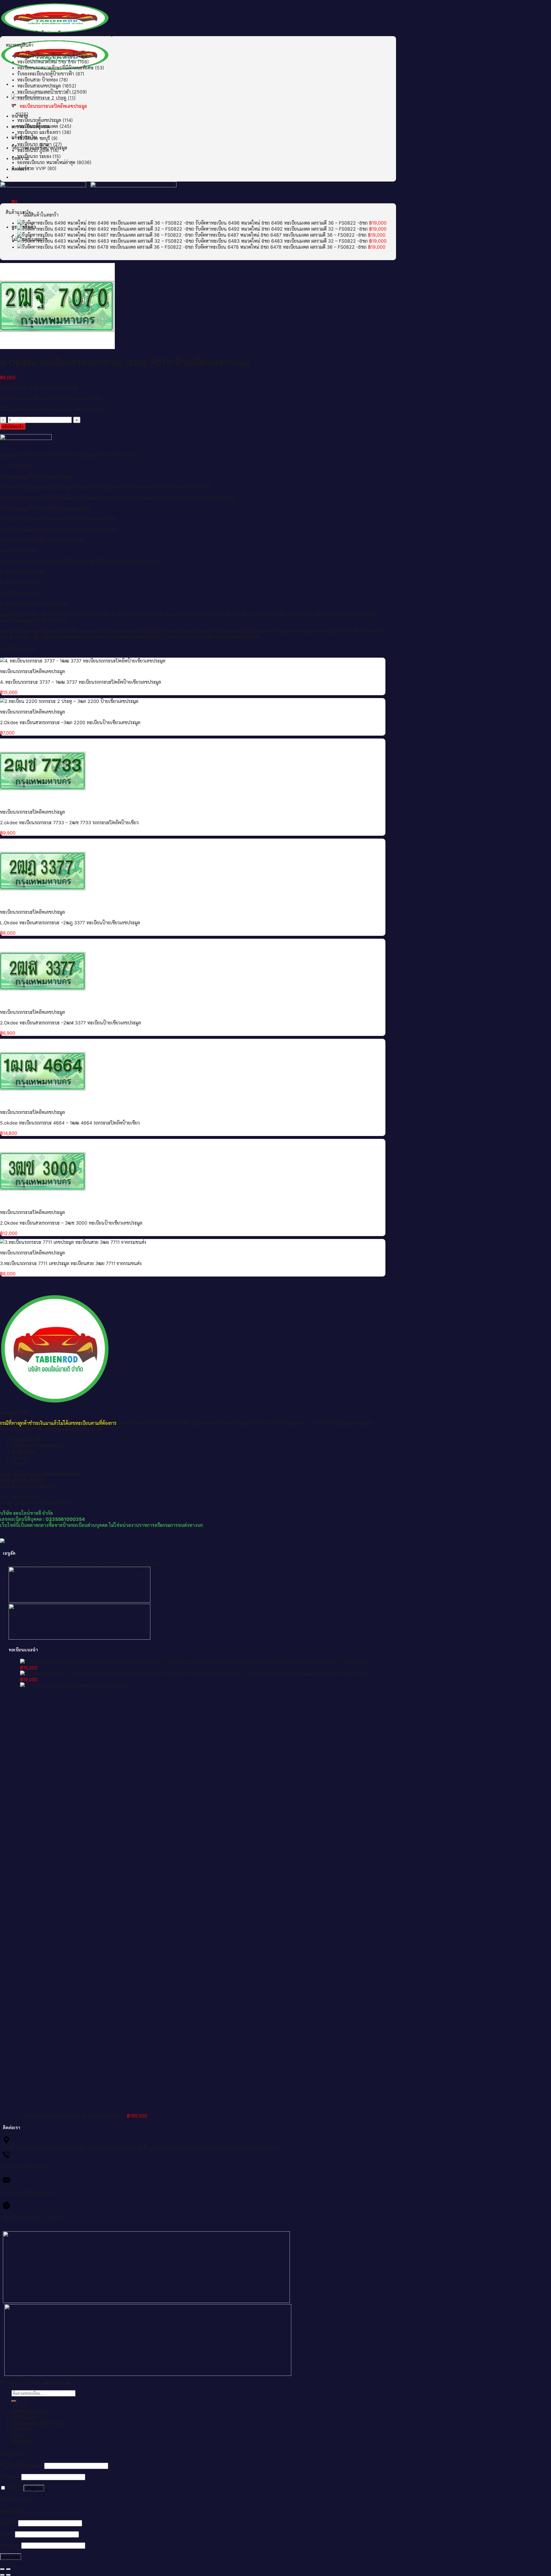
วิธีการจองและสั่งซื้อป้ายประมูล (115, 1564)
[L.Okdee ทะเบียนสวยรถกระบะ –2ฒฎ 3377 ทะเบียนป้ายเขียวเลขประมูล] (43, 901)
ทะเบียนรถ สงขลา (34, 144)
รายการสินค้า (34, 33)
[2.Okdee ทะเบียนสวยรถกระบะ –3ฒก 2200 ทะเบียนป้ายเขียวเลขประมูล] (69, 701)
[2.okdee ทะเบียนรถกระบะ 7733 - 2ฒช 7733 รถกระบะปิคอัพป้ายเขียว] (43, 801)
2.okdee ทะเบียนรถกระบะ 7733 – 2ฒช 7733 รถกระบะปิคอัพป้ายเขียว (69, 823)
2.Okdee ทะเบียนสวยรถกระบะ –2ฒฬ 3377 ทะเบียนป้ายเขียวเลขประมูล (70, 1023)
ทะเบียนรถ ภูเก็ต (33, 150)
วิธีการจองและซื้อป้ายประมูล (39, 2423)
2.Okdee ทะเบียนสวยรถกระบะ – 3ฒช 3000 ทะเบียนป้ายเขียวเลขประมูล (71, 1223)
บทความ (20, 2429)
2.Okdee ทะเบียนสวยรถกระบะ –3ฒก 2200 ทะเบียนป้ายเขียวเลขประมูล (70, 722)
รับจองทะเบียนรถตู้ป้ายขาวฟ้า (46, 74)
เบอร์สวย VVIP (32, 168)
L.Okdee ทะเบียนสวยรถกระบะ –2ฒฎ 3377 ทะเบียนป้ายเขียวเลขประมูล (70, 923)
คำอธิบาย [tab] (21, 466)
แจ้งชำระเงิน (24, 2417)
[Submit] (14, 2401)
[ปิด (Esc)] (2, 2569)
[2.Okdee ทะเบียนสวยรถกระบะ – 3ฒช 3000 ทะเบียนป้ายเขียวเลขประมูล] (43, 1202)
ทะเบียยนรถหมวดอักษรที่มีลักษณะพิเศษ (55, 68)
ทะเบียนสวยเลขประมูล (39, 86)
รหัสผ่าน (10, 2477)
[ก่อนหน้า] (2, 2575)
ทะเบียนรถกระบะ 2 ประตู (42, 98)
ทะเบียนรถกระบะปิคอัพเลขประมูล (83, 33)
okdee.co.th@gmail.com (29, 2192)
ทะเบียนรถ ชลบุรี (34, 138)
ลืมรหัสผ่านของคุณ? (19, 2499)
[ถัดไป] (8, 2575)
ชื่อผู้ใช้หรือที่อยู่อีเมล (21, 2466)
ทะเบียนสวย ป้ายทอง (37, 80)
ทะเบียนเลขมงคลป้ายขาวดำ (44, 92)
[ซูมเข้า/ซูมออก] (8, 2569)
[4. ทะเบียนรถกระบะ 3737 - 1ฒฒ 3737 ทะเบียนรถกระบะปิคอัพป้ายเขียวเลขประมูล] (83, 661)
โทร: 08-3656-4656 (24, 2167)
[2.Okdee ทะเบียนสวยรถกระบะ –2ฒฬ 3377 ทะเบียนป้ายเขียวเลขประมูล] (43, 1001)
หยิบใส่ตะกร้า (13, 426)
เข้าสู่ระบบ (34, 2488)
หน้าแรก (16, 1564)
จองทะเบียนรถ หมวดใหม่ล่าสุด (46, 162)
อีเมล (7, 2534)
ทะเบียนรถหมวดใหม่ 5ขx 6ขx (47, 62)
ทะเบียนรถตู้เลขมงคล (38, 126)
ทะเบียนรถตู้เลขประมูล (39, 120)
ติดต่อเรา (151, 1564)
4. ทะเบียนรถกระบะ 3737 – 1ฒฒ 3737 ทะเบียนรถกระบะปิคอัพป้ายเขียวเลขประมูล (80, 682)
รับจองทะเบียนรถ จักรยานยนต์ (46, 56)
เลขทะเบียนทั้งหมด (41, 1564)
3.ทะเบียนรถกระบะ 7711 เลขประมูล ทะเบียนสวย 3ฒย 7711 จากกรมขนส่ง (71, 1263)
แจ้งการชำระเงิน (73, 1564)
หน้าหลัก (8, 33)
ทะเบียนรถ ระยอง (34, 156)
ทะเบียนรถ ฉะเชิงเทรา (39, 132)
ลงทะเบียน (11, 2557)
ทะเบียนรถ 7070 (123, 455)
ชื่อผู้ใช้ (8, 2523)
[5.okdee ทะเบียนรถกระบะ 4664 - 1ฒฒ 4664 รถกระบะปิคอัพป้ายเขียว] (43, 1102)
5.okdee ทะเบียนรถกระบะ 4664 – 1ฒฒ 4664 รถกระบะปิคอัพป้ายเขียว (70, 1123)
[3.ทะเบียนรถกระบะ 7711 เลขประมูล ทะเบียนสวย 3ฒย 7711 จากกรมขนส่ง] (73, 1242)
